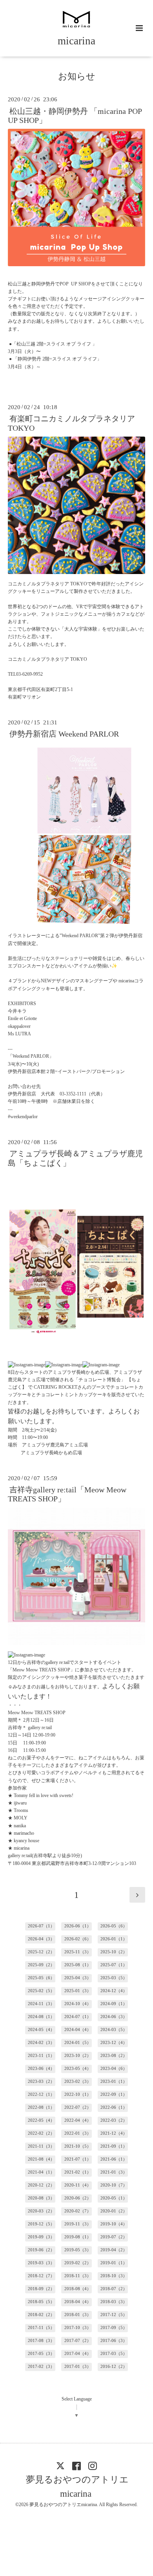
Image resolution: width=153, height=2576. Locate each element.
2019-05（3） (78, 2250)
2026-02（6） (78, 1939)
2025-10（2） (114, 1952)
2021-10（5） (78, 2146)
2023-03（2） (41, 2081)
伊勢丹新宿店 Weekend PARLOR (64, 734)
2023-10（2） (78, 2056)
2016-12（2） (114, 2367)
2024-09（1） (114, 2004)
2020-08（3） (41, 2198)
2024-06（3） (114, 2017)
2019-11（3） (78, 2224)
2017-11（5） (41, 2328)
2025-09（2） (41, 1965)
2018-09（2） (41, 2289)
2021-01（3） (114, 2172)
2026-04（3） (41, 1939)
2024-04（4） (78, 2030)
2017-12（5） (114, 2315)
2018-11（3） (78, 2276)
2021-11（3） (41, 2146)
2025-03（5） (114, 1978)
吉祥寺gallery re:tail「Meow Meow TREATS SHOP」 (67, 1494)
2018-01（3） (78, 2315)
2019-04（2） (114, 2250)
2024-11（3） (41, 2004)
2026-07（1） (41, 1926)
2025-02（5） (41, 1991)
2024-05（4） (41, 2030)
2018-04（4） (78, 2302)
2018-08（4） (78, 2289)
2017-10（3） (78, 2328)
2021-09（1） (114, 2146)
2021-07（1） (78, 2159)
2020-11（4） (78, 2185)
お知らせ (77, 76)
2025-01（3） (78, 1991)
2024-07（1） (78, 2017)
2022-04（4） (78, 2120)
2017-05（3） (41, 2354)
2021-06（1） (114, 2159)
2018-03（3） (114, 2302)
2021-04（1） (41, 2172)
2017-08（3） (41, 2341)
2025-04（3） (78, 1978)
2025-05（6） (41, 1978)
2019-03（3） (41, 2263)
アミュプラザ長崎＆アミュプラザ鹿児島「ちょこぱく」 (75, 1158)
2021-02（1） (78, 2172)
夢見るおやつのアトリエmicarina (77, 2487)
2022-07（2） (78, 2107)
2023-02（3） (78, 2081)
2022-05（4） (41, 2120)
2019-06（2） (41, 2250)
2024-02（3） (41, 2043)
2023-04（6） (114, 2069)
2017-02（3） (41, 2367)
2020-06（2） (78, 2198)
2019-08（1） (78, 2237)
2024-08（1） (41, 2017)
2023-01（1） (114, 2081)
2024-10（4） (78, 2004)
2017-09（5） (114, 2328)
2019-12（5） (41, 2224)
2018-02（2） (41, 2315)
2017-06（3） (114, 2341)
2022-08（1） (41, 2107)
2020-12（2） (41, 2185)
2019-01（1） (114, 2263)
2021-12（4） (114, 2133)
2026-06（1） (78, 1926)
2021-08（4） (41, 2159)
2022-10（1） (78, 2094)
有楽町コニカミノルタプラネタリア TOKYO (71, 423)
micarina (76, 41)
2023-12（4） (114, 2043)
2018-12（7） (41, 2276)
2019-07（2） (114, 2237)
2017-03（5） (114, 2354)
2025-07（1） (114, 1965)
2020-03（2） (41, 2211)
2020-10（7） (114, 2185)
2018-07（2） (114, 2289)
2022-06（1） (114, 2107)
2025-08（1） (78, 1965)
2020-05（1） (114, 2198)
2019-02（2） (78, 2263)
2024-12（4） (114, 1991)
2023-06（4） (41, 2069)
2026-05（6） (114, 1926)
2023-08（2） (114, 2056)
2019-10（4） (114, 2224)
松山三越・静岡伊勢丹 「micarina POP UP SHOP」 (75, 115)
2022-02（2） (41, 2133)
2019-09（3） (41, 2237)
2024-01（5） (78, 2043)
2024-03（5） (114, 2030)
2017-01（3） (78, 2367)
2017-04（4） (78, 2354)
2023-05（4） (78, 2069)
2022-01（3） (78, 2133)
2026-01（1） (114, 1939)
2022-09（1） (114, 2094)
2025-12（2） (41, 1952)
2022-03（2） (114, 2120)
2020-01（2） (114, 2211)
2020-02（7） (78, 2211)
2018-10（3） (114, 2276)
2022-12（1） (41, 2094)
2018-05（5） (41, 2302)
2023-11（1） (41, 2056)
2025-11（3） (78, 1952)
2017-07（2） (78, 2341)
